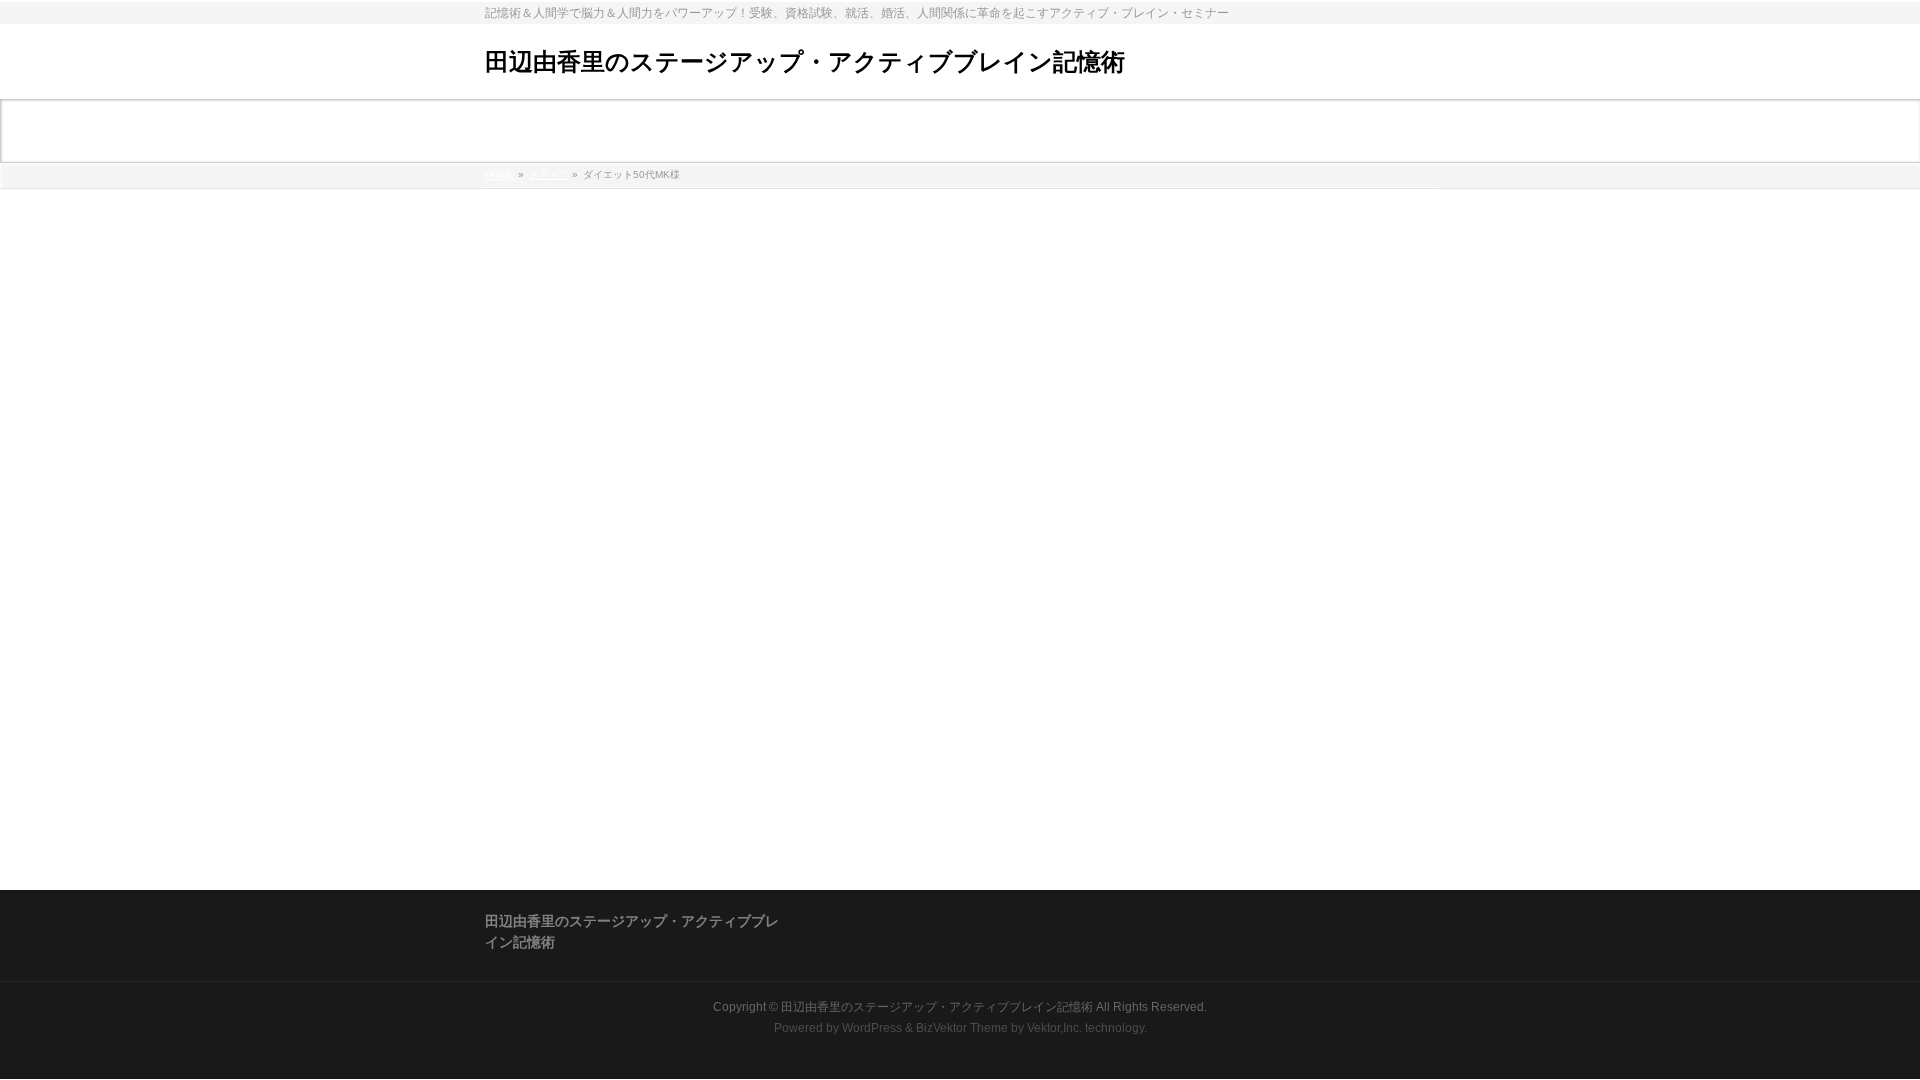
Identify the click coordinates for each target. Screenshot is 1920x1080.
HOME (500, 174)
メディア (549, 174)
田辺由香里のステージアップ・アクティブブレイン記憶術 (805, 61)
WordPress (872, 1028)
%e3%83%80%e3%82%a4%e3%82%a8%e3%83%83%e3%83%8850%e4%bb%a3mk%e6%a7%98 (806, 229)
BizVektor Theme (962, 1028)
